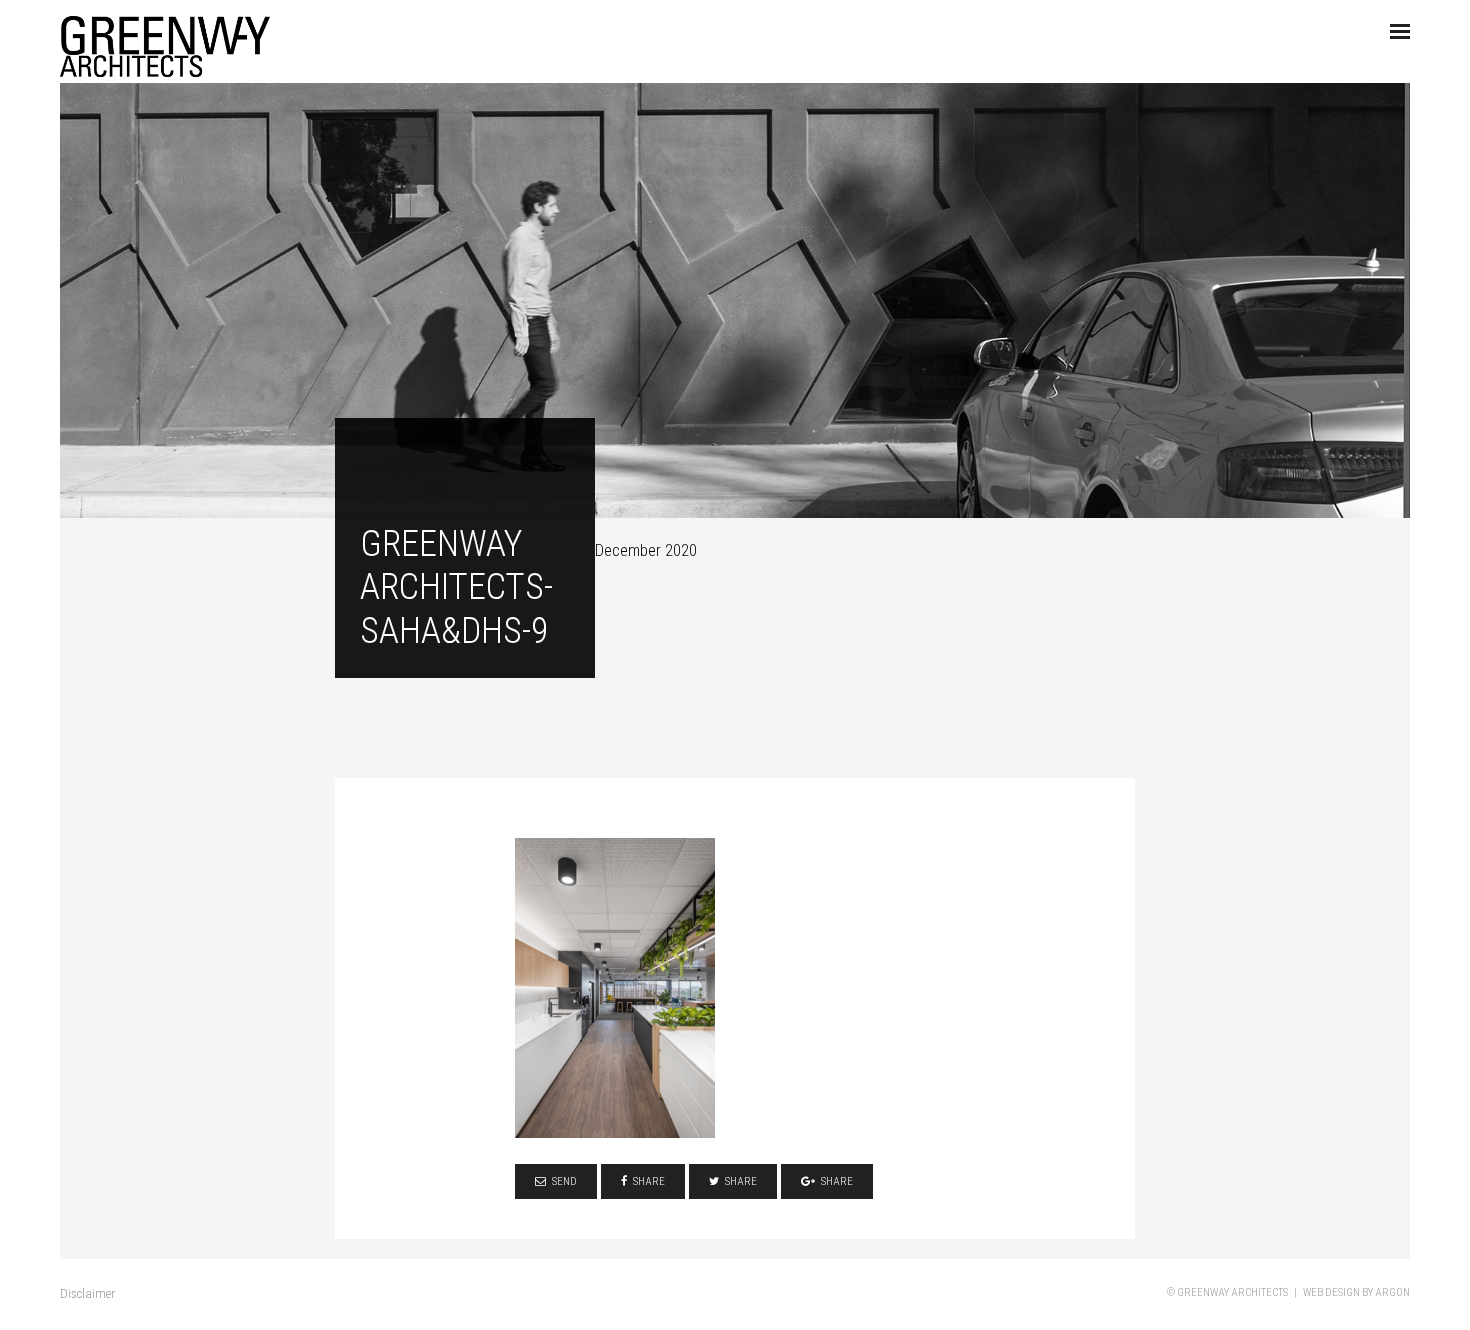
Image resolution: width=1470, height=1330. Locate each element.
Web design (1331, 1292)
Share (649, 1181)
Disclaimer (87, 1293)
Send (564, 1181)
